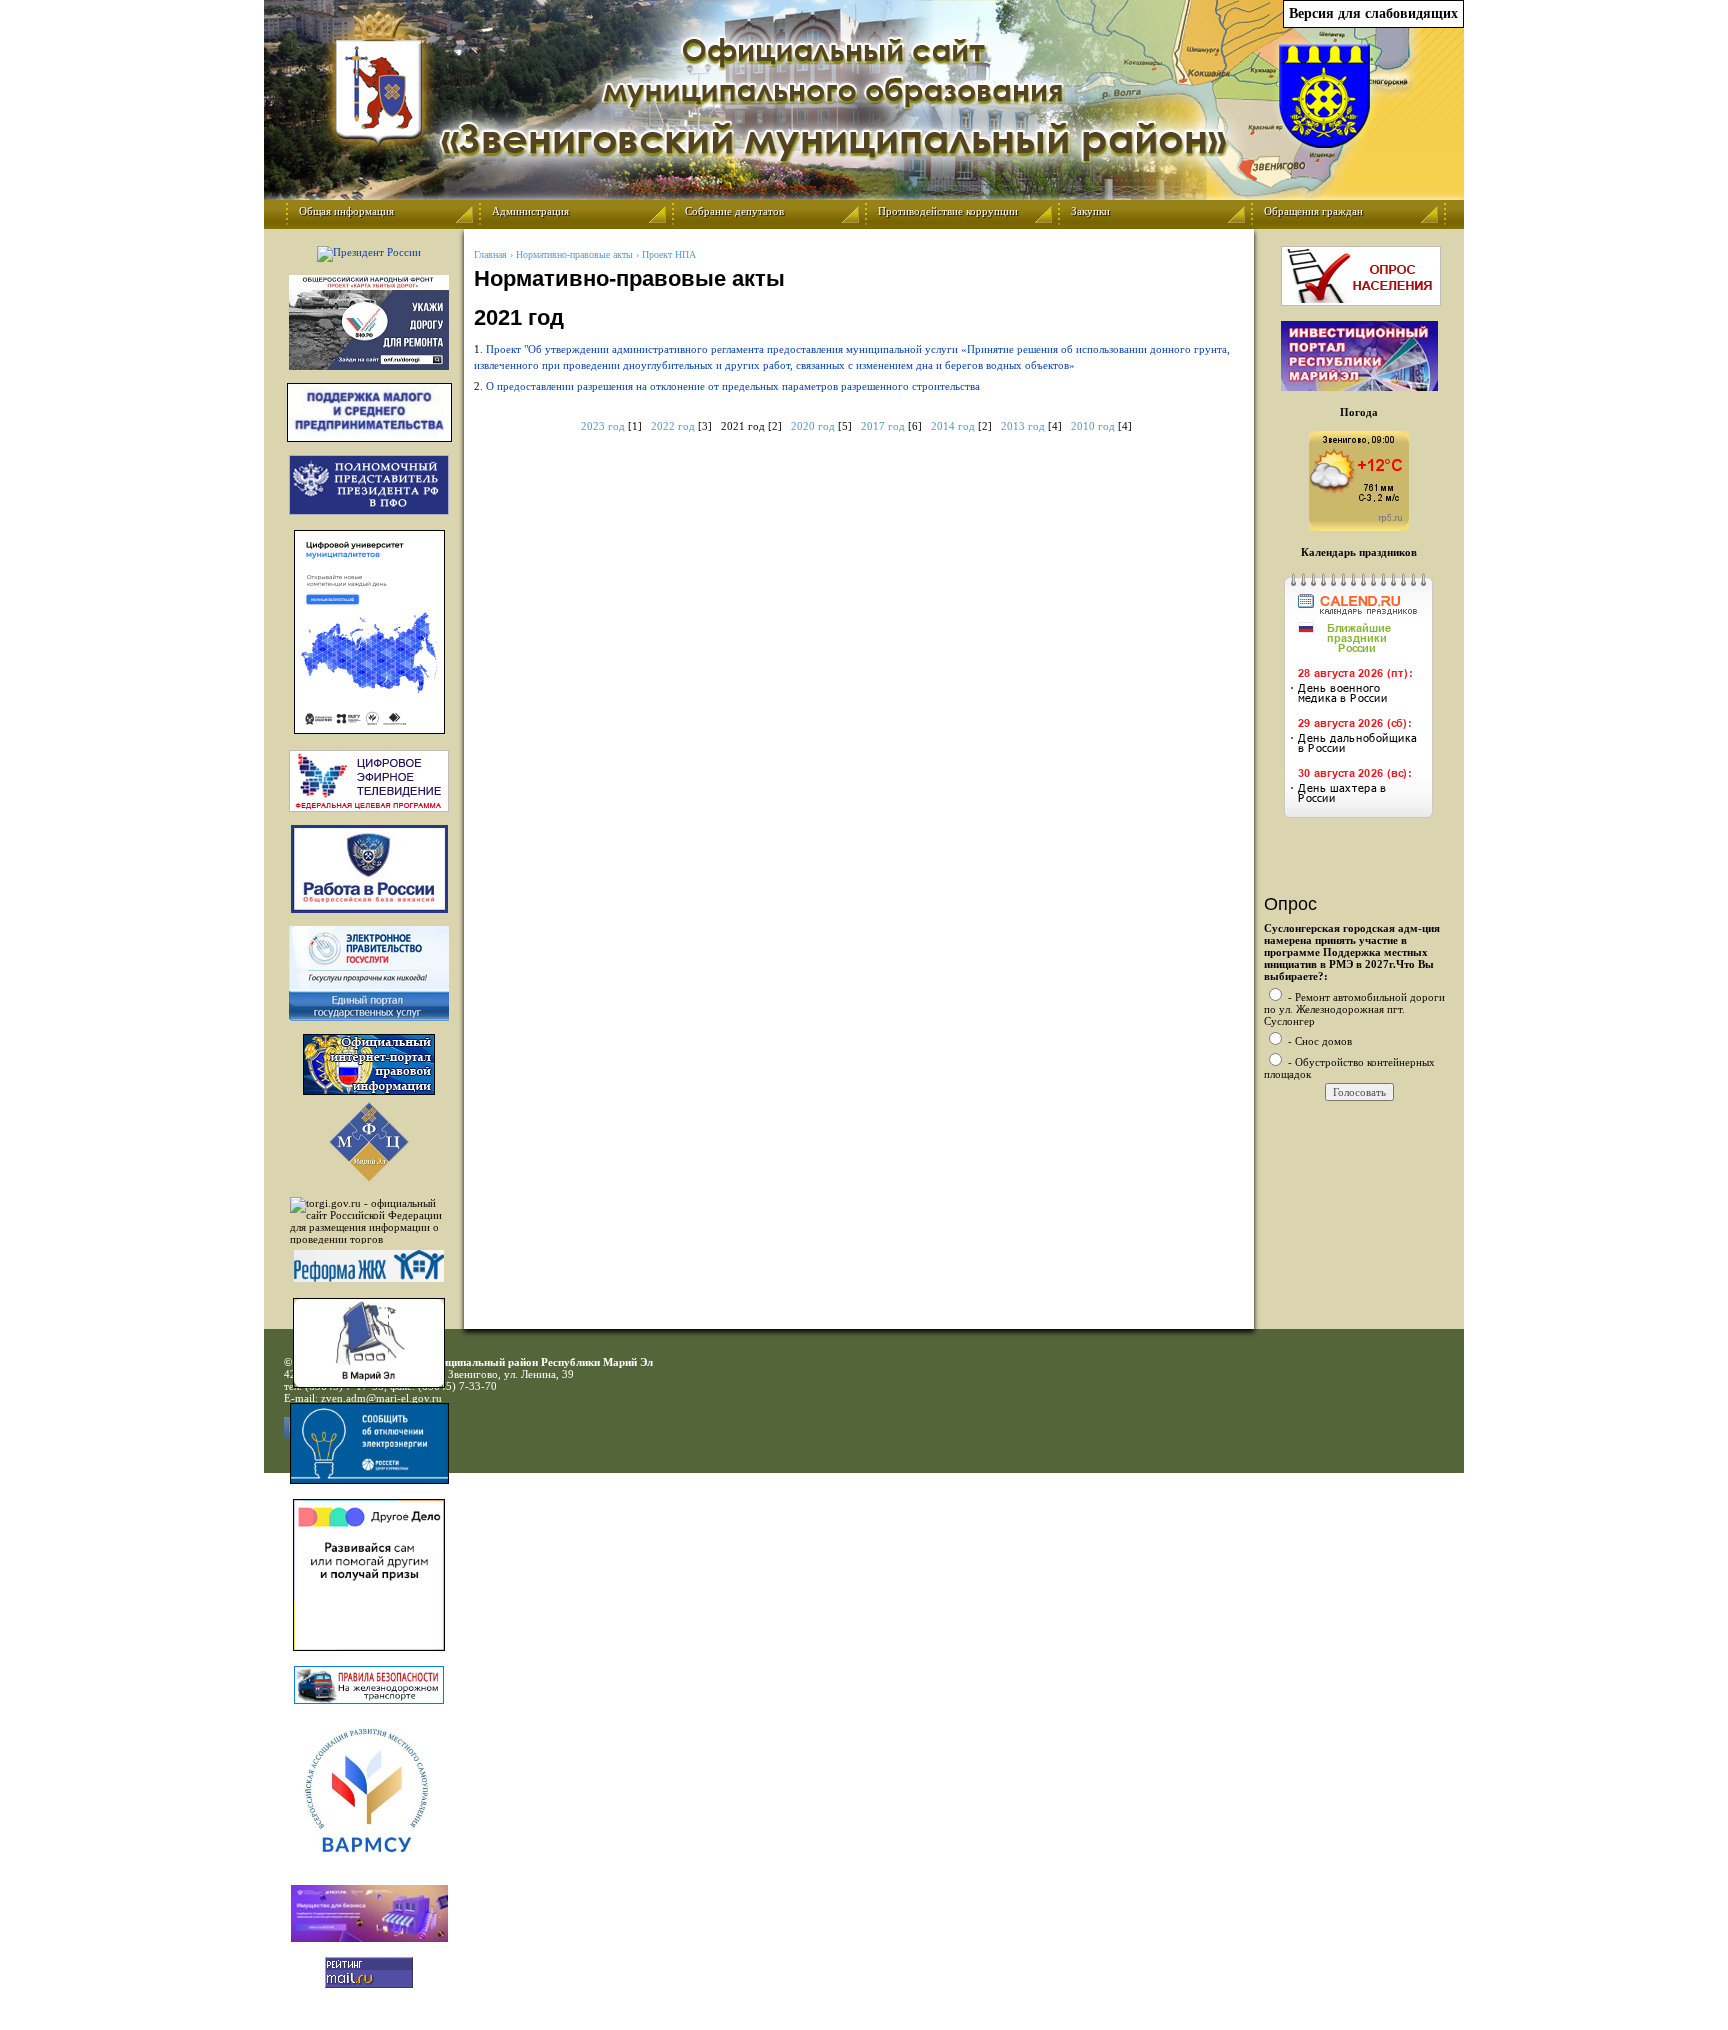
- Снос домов (1318, 1041)
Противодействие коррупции (948, 211)
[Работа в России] (369, 869)
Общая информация (346, 211)
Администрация (530, 211)
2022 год (673, 426)
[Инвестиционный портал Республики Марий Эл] (1359, 387)
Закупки (1090, 211)
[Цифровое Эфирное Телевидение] (369, 781)
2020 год (813, 426)
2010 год (1093, 426)
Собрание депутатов (734, 211)
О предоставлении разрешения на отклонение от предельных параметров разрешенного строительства (733, 386)
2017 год (883, 426)
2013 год (1023, 426)
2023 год (603, 426)
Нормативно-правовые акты (574, 254)
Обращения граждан (1313, 211)
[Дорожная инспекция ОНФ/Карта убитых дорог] (369, 322)
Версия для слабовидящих (1373, 13)
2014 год (953, 426)
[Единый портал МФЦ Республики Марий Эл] (369, 1178)
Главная (490, 254)
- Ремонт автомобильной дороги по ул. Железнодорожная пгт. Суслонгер (1354, 1009)
